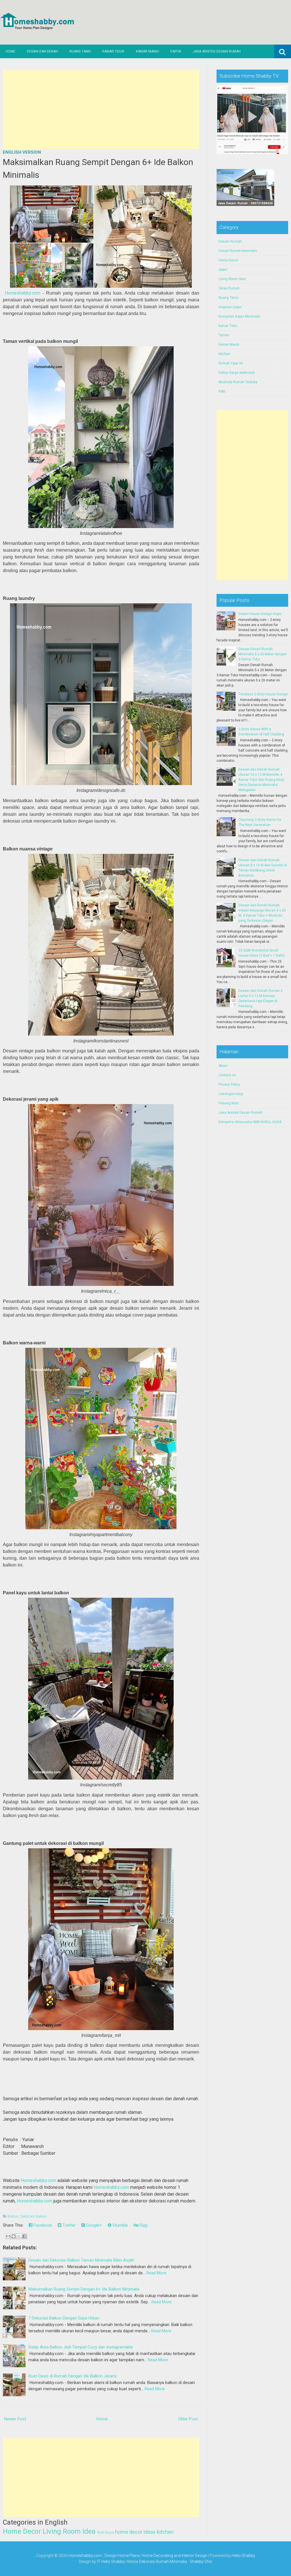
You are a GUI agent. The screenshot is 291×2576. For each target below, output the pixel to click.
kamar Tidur (228, 326)
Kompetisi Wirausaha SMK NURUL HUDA (250, 1122)
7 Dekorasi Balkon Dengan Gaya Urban (64, 2318)
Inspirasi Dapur (230, 307)
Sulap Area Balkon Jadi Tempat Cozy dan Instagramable (81, 2347)
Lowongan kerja (231, 1094)
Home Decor (22, 2531)
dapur (223, 270)
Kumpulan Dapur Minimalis (239, 316)
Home (11, 51)
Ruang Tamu (80, 51)
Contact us (227, 1075)
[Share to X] (19, 2236)
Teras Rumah (229, 288)
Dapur (176, 51)
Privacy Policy (229, 1084)
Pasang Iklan (229, 1103)
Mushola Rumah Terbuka (238, 382)
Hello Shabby (243, 2556)
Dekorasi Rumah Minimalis (163, 2562)
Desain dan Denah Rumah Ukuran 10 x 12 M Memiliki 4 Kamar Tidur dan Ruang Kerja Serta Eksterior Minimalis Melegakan (261, 780)
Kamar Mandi (147, 51)
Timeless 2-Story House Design (263, 694)
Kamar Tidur (113, 51)
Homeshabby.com (23, 293)
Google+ (93, 2225)
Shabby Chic (201, 2562)
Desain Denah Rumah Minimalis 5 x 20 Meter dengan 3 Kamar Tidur (263, 654)
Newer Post (15, 2419)
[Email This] (8, 2236)
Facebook (42, 2225)
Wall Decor (106, 2533)
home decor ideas (135, 2532)
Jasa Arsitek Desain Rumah (217, 51)
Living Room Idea (69, 2531)
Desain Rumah (230, 241)
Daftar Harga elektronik (237, 373)
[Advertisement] (101, 109)
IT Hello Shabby (111, 2562)
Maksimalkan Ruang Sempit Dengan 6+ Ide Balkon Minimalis (84, 2289)
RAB (222, 391)
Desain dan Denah (42, 51)
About (223, 1066)
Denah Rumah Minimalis (238, 251)
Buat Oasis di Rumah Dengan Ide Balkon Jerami (72, 2376)
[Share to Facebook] (24, 2236)
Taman (224, 335)
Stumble (120, 2225)
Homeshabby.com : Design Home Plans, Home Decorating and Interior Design (138, 2556)
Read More (156, 2273)
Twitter (68, 2225)
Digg (143, 2225)
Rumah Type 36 (231, 363)
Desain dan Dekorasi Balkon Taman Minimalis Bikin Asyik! (81, 2260)
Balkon (13, 2216)
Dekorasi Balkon (34, 2216)
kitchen (165, 2532)
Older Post (188, 2419)
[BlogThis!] (14, 2236)
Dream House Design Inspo (260, 614)
